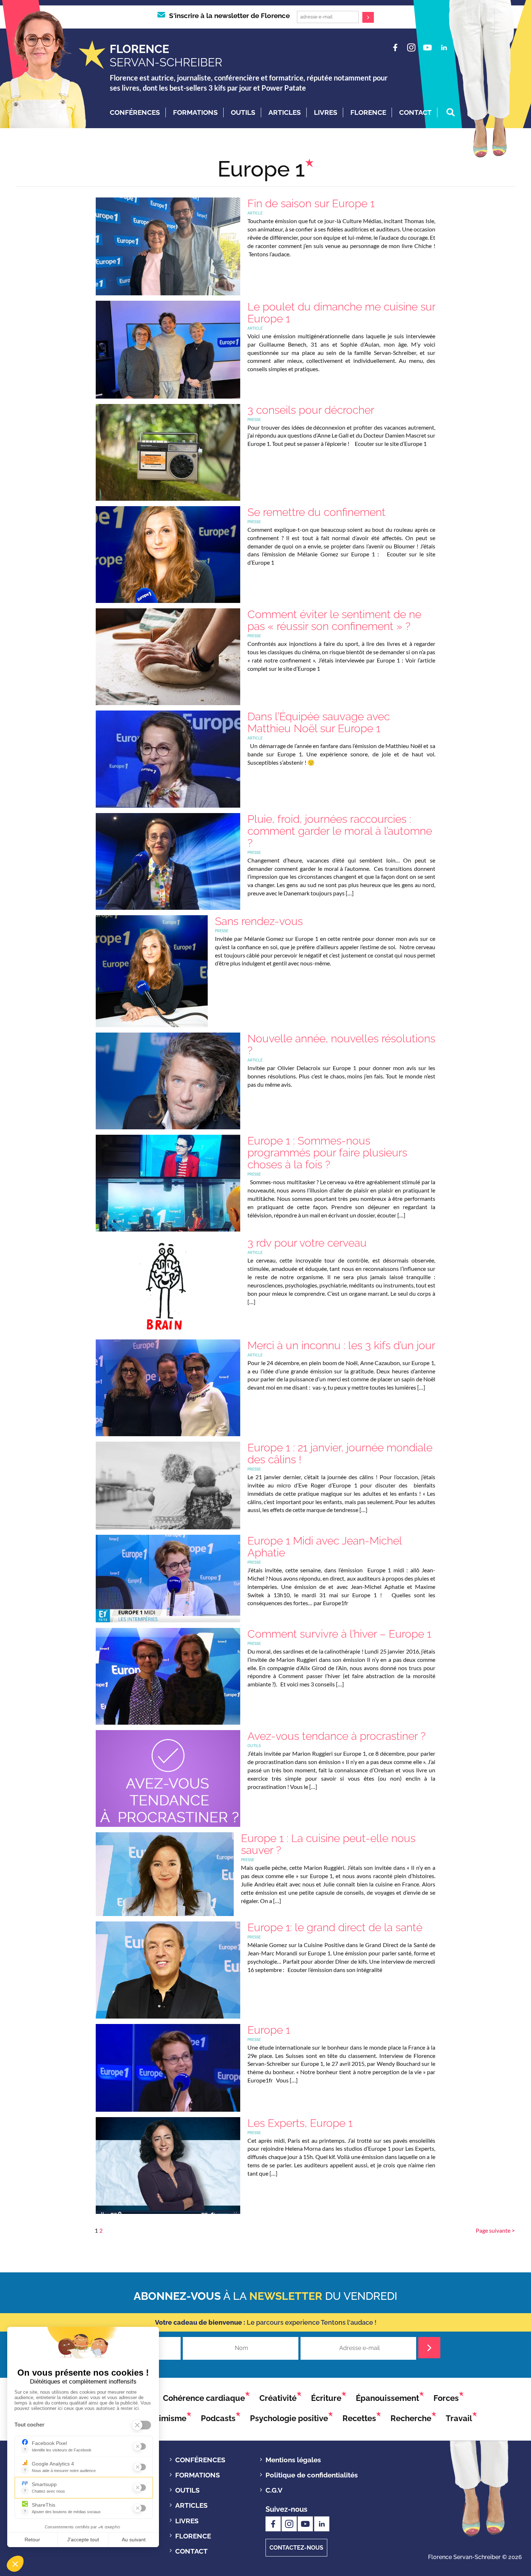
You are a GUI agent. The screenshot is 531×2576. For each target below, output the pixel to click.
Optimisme (166, 2418)
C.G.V (274, 2490)
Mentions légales (293, 2460)
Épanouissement (387, 2398)
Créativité (278, 2398)
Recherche (411, 2418)
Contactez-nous (296, 2548)
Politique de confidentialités (312, 2475)
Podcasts (218, 2418)
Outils (243, 112)
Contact (415, 112)
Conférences (135, 112)
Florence (368, 112)
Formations (195, 112)
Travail (459, 2418)
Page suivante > (495, 2230)
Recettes (359, 2418)
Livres (326, 112)
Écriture (326, 2398)
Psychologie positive (289, 2418)
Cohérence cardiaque (204, 2398)
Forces (446, 2398)
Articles (285, 112)
